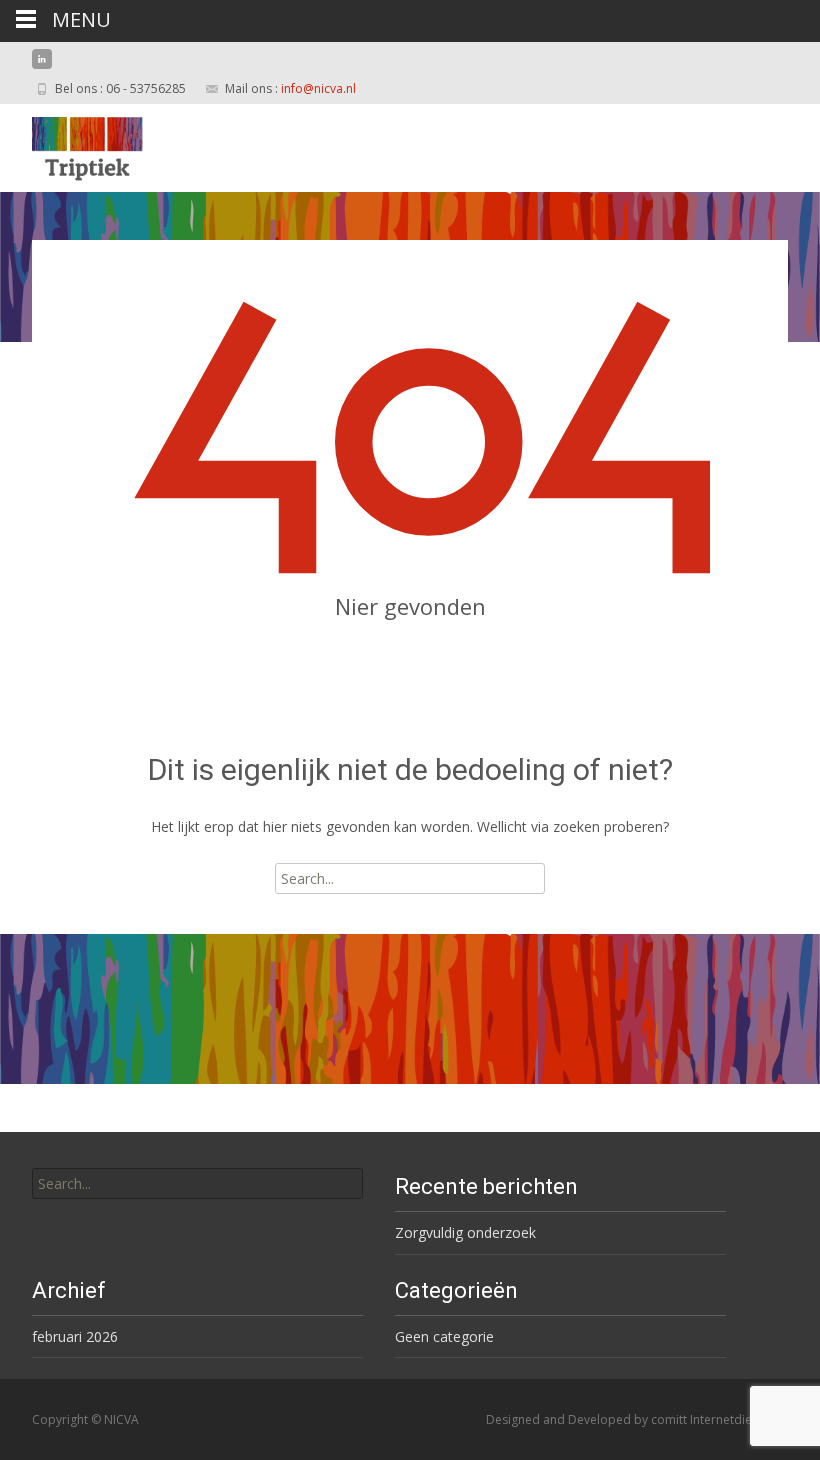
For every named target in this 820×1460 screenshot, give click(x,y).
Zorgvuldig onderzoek (465, 1232)
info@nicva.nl (318, 88)
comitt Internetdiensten (717, 1419)
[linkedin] (42, 66)
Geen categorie (444, 1336)
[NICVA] (71, 144)
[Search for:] (197, 1183)
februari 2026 (75, 1336)
